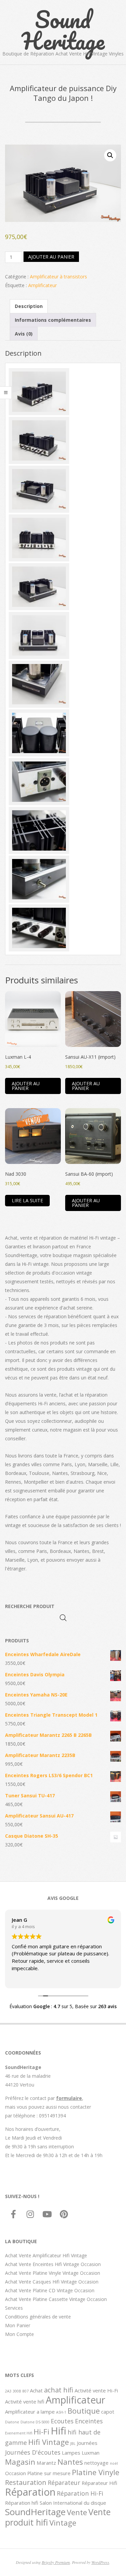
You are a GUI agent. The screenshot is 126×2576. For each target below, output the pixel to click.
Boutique (84, 2411)
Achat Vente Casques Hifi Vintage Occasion (52, 2282)
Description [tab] (29, 306)
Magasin (20, 2462)
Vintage (63, 2523)
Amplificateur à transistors (58, 277)
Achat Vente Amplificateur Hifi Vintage (46, 2255)
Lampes (71, 2453)
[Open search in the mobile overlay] (63, 1618)
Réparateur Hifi (99, 2483)
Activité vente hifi (25, 2402)
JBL (73, 2444)
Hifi (58, 2431)
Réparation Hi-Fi (80, 2493)
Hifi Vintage (49, 2442)
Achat (36, 2390)
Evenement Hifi (19, 2433)
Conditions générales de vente (38, 2317)
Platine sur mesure (49, 2473)
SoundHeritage (35, 2512)
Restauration (26, 2482)
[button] (110, 155)
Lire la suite (27, 1200)
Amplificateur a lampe (30, 2412)
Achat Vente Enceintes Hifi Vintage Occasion (53, 2264)
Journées (87, 2443)
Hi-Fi (41, 2431)
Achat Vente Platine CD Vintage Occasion (50, 2290)
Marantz (46, 2463)
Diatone (12, 2422)
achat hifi (59, 2390)
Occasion (15, 2473)
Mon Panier (18, 2325)
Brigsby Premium (56, 2562)
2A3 (8, 2391)
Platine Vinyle (96, 2472)
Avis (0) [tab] (24, 334)
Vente (77, 2512)
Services (14, 2308)
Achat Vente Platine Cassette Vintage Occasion (56, 2299)
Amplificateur (43, 285)
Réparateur (64, 2483)
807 (26, 2391)
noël (114, 2463)
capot (108, 2412)
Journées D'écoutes (33, 2452)
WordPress (100, 2562)
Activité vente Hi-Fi (96, 2390)
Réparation (30, 2492)
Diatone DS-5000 (35, 2422)
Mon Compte (19, 2334)
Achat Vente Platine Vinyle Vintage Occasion (53, 2273)
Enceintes (89, 2421)
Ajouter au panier (51, 257)
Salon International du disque (73, 2503)
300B (17, 2391)
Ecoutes (62, 2421)
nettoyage (96, 2463)
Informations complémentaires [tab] (53, 320)
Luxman (91, 2453)
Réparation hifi (22, 2503)
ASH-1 (61, 2412)
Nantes (70, 2462)
